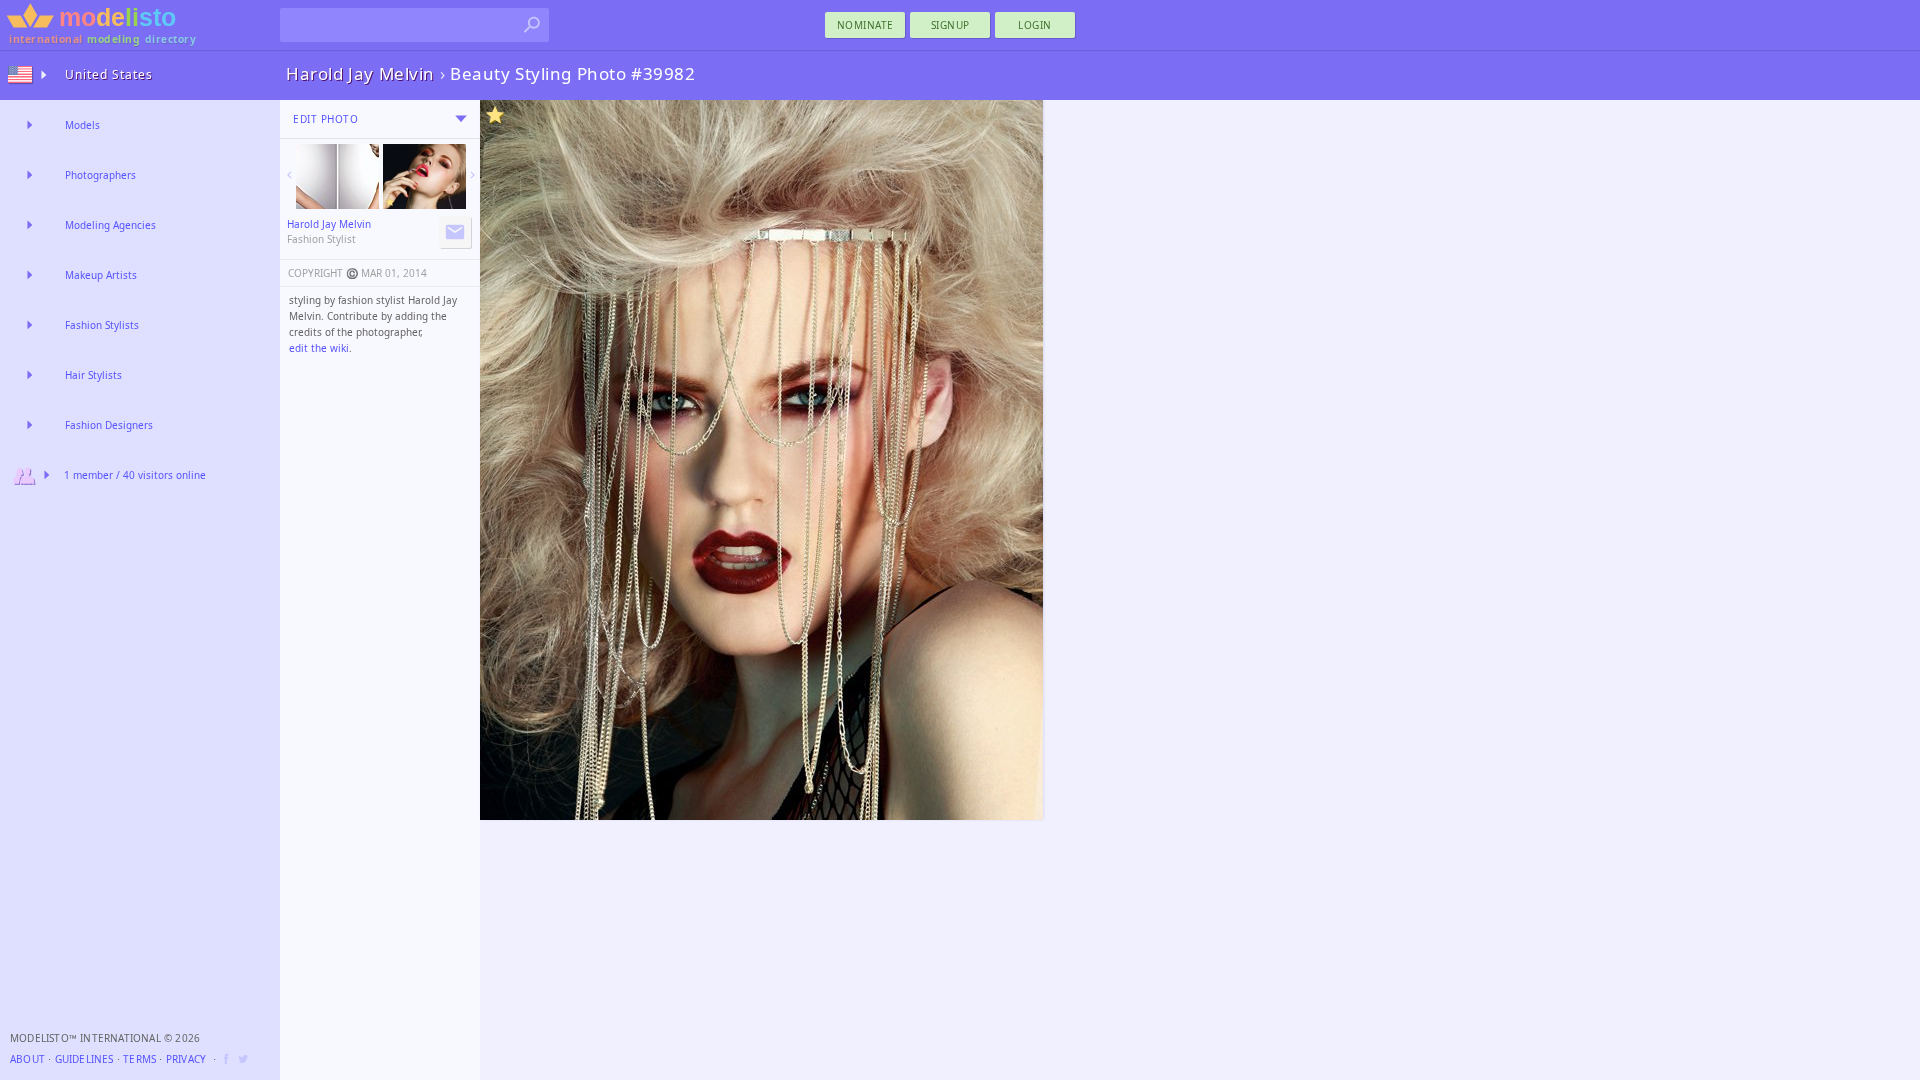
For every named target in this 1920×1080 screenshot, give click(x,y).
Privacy (186, 1059)
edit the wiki (319, 348)
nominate (865, 25)
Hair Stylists (93, 375)
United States (109, 74)
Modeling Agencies (110, 225)
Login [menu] (1035, 25)
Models (82, 125)
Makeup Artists (101, 275)
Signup (950, 25)
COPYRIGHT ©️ (323, 273)
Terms (139, 1059)
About (27, 1059)
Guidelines (84, 1059)
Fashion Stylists (102, 325)
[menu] (461, 119)
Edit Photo (325, 119)
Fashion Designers (109, 425)
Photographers (100, 175)
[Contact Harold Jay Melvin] (455, 232)
